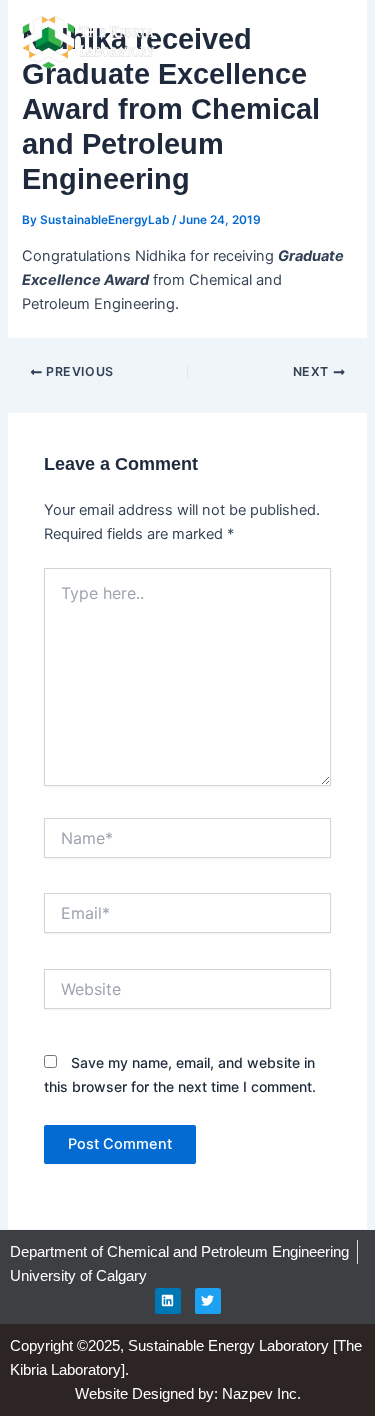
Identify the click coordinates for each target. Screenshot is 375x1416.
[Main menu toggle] (330, 43)
